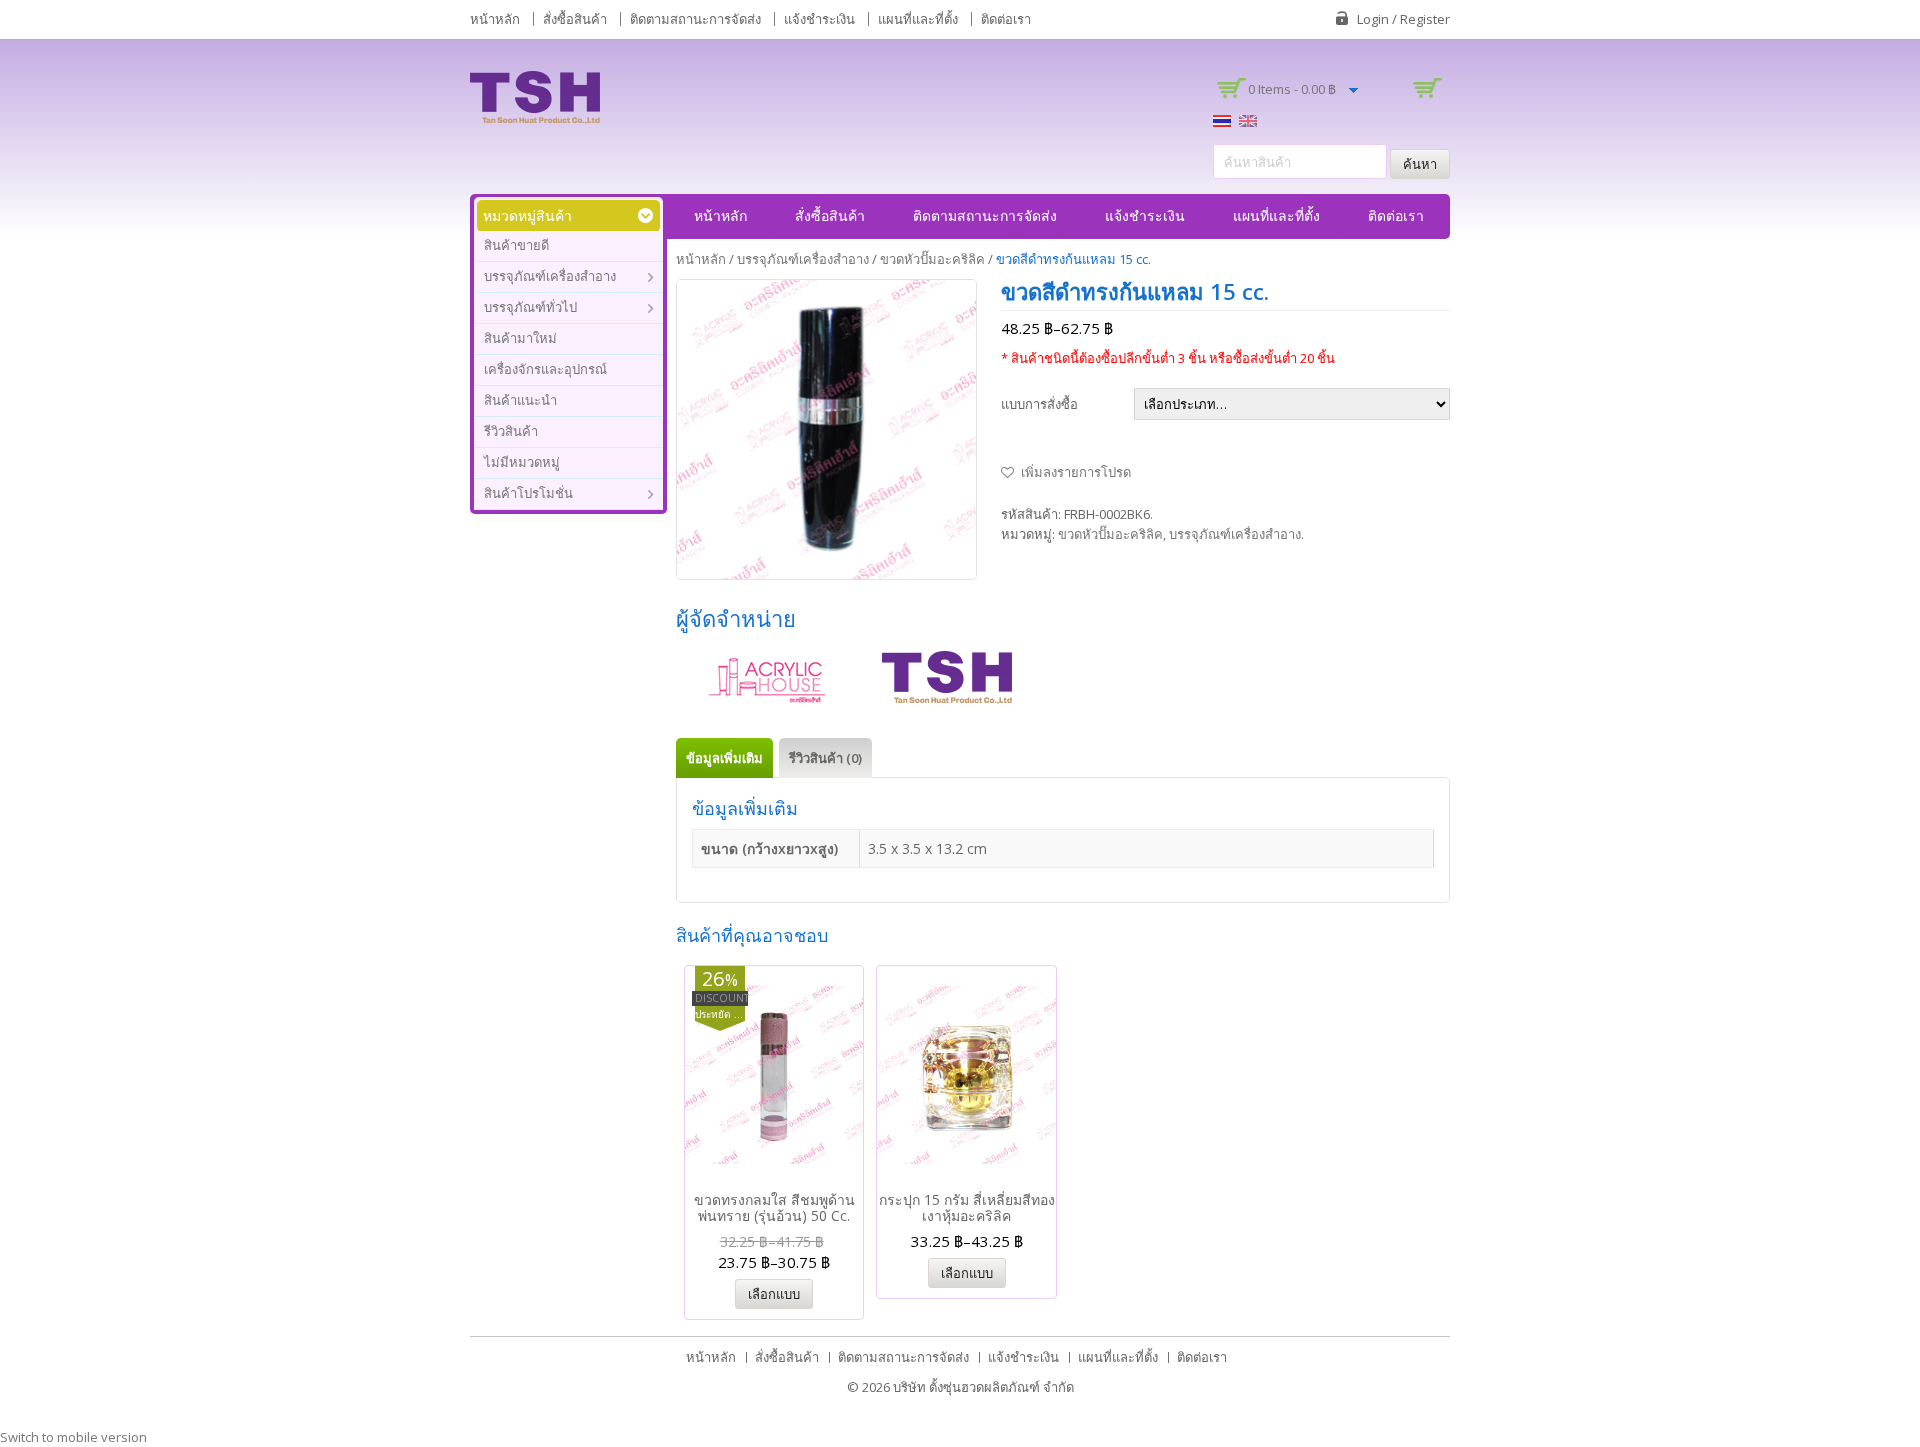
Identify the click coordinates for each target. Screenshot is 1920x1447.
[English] (1248, 119)
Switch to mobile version (73, 1437)
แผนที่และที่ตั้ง (918, 19)
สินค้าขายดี (516, 245)
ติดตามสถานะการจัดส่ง (695, 19)
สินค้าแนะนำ (520, 400)
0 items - (1292, 89)
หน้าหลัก (495, 19)
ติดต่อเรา (1006, 19)
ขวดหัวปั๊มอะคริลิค (932, 259)
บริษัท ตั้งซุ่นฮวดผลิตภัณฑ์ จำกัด (983, 1387)
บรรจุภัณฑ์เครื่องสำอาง (550, 276)
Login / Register (1403, 19)
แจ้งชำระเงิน (819, 19)
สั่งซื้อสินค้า (575, 19)
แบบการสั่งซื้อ (1039, 404)
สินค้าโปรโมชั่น (528, 493)
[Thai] (1222, 119)
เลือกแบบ (774, 1294)
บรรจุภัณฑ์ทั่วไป (530, 307)
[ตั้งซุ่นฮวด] (535, 96)
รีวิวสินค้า (511, 431)
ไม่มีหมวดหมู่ (522, 462)
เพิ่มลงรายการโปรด (1076, 472)
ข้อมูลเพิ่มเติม (724, 758)
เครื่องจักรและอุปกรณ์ (545, 369)
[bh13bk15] (827, 429)
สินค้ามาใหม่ (520, 338)
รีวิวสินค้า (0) (825, 758)
